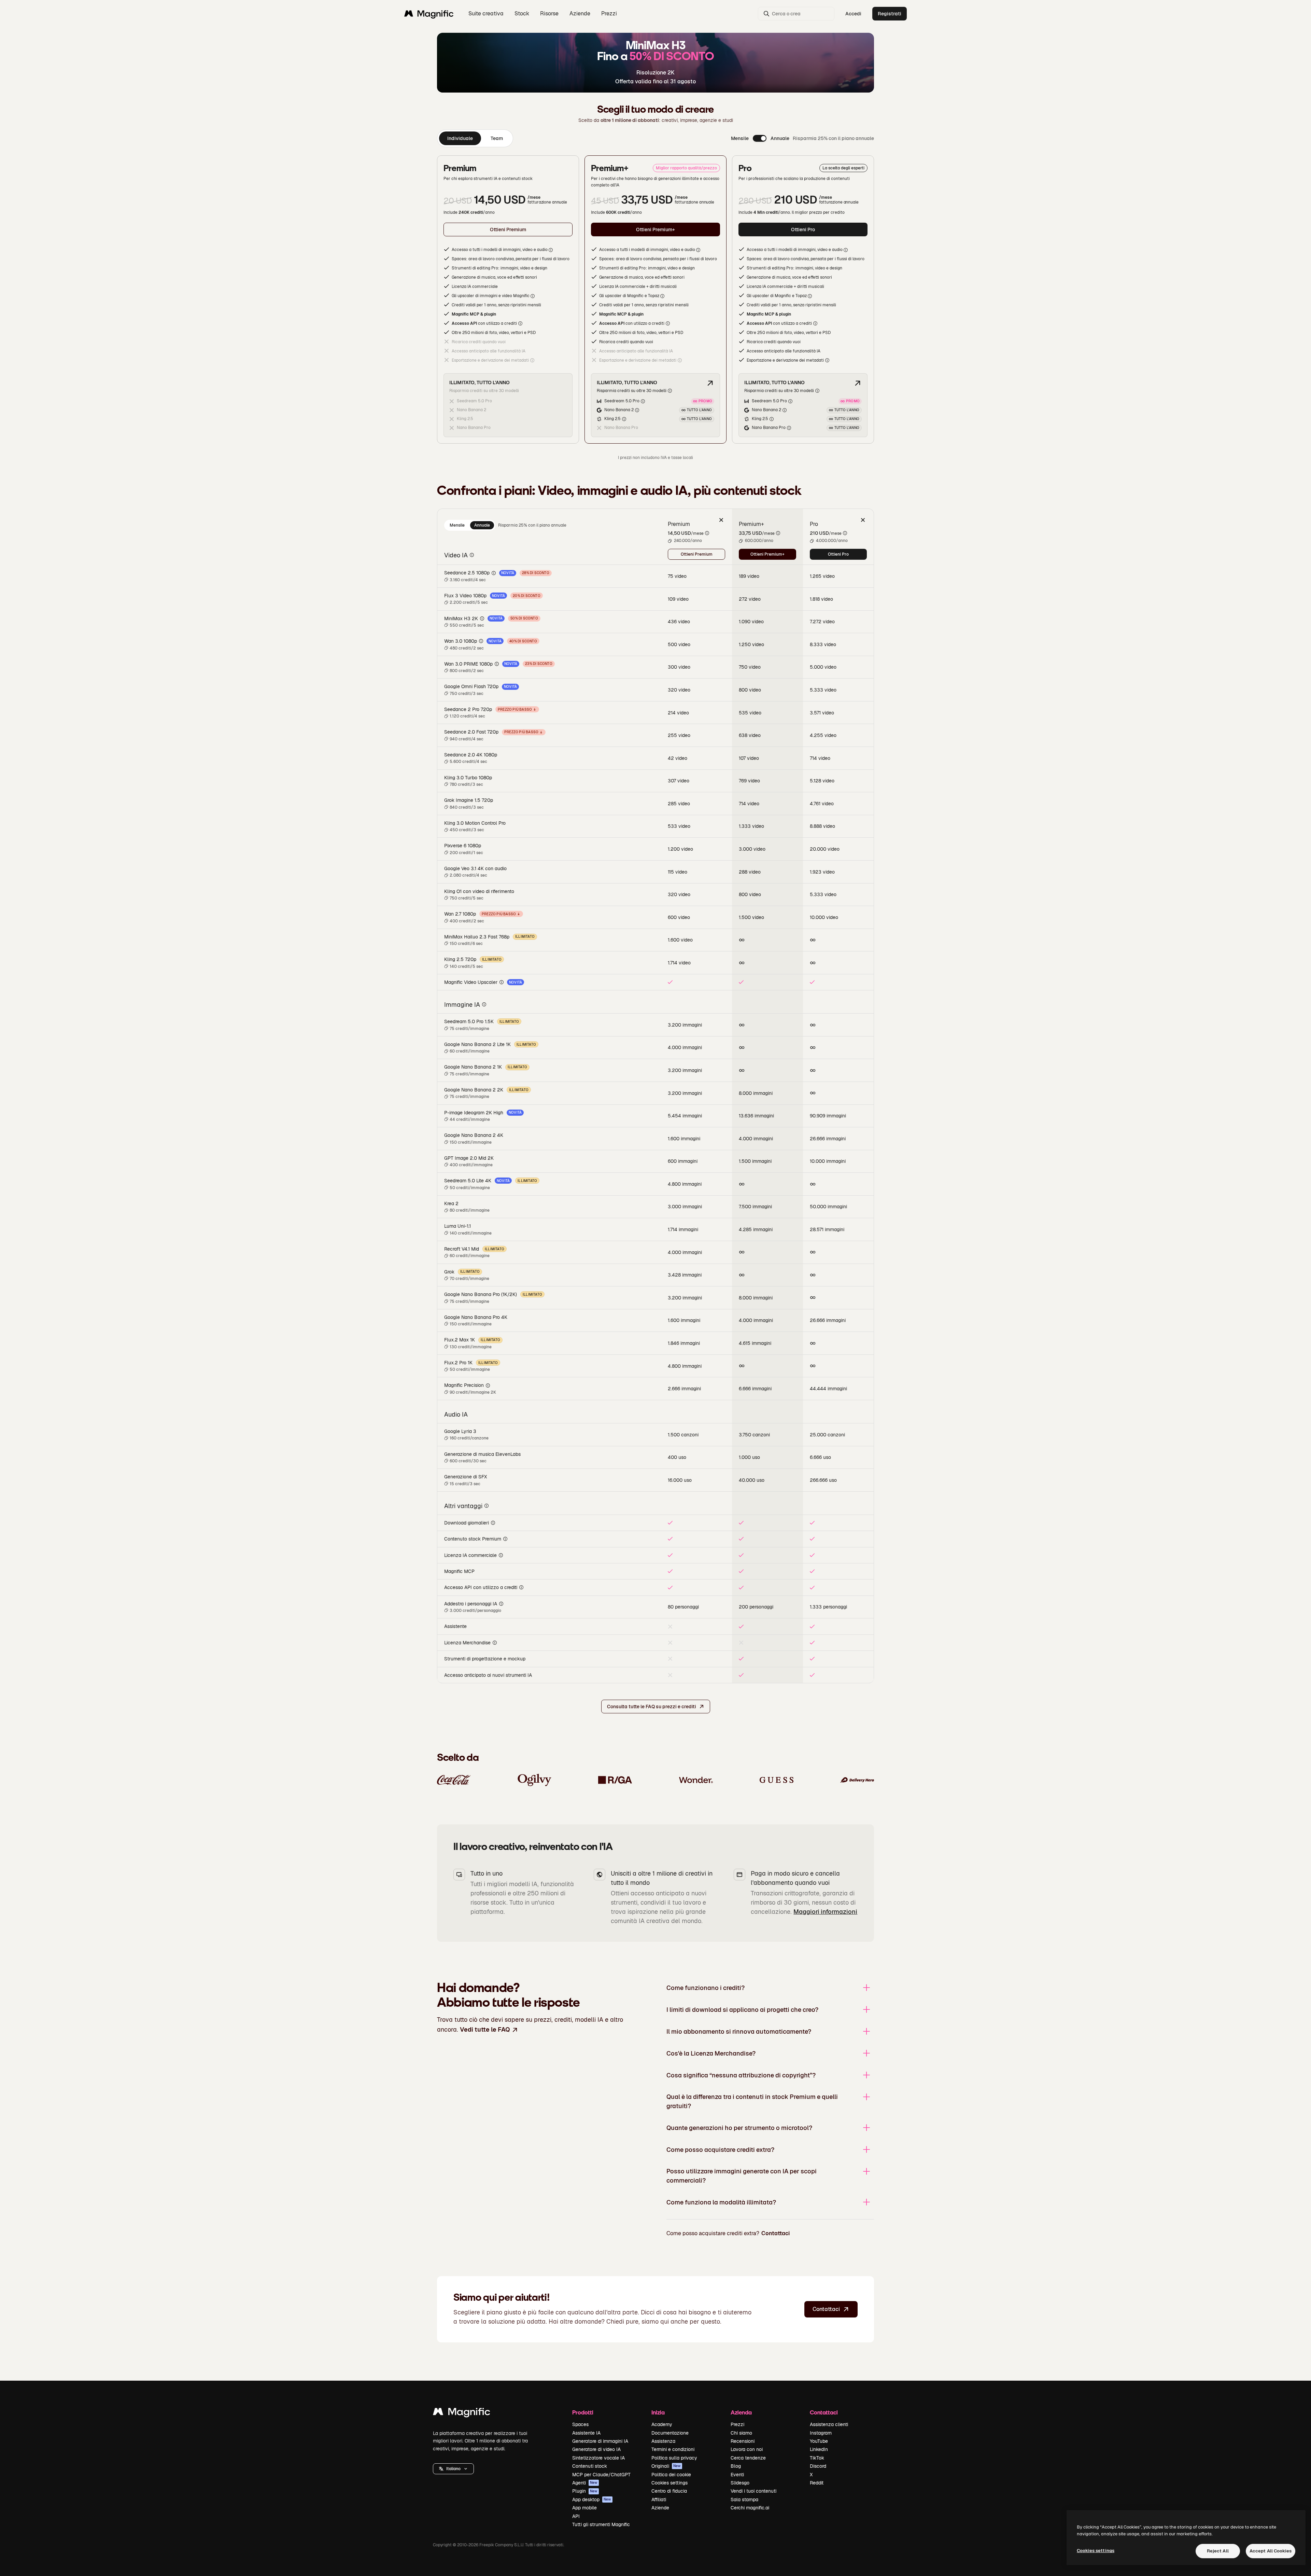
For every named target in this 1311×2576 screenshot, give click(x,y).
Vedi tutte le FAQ (485, 2029)
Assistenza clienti (829, 2424)
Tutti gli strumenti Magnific (601, 2524)
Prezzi (609, 13)
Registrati (890, 14)
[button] (453, 2469)
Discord (818, 2466)
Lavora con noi (747, 2449)
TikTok (817, 2458)
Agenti (585, 2483)
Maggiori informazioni (825, 1912)
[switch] (760, 138)
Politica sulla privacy (674, 2458)
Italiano (453, 2469)
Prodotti (583, 2412)
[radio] (457, 525)
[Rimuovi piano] (721, 520)
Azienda (741, 2412)
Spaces (580, 2424)
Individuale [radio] (460, 138)
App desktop (592, 2500)
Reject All (1218, 2551)
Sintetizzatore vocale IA (598, 2458)
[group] (475, 138)
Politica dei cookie (671, 2475)
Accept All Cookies (1271, 2551)
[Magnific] (462, 2413)
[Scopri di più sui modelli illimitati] (710, 383)
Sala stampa (744, 2500)
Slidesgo (740, 2483)
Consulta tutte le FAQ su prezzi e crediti (652, 1707)
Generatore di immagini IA (600, 2441)
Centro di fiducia (669, 2491)
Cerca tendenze (748, 2458)
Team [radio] (497, 138)
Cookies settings (669, 2483)
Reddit (817, 2483)
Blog (736, 2466)
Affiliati (659, 2500)
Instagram (821, 2433)
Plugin (585, 2491)
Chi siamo (741, 2433)
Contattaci (776, 2233)
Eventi (737, 2475)
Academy (662, 2424)
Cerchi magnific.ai (750, 2508)
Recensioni (743, 2441)
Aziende (660, 2508)
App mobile (584, 2508)
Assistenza (663, 2441)
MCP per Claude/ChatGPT (601, 2475)
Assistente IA (586, 2433)
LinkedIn (819, 2449)
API (576, 2516)
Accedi (853, 14)
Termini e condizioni (673, 2449)
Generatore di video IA (596, 2449)
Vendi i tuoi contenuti (753, 2491)
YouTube (819, 2441)
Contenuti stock (590, 2466)
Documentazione (670, 2433)
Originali (666, 2466)
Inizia (658, 2412)
